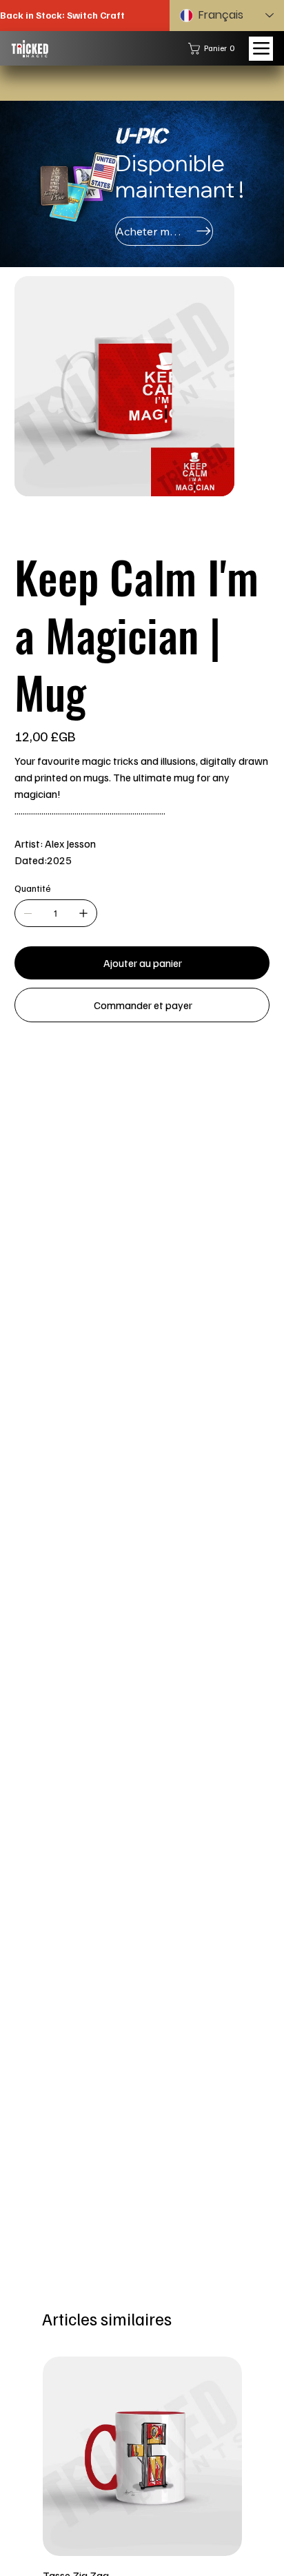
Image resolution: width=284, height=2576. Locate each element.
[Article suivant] (261, 2455)
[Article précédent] (23, 2455)
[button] (214, 49)
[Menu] (261, 49)
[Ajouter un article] (83, 991)
